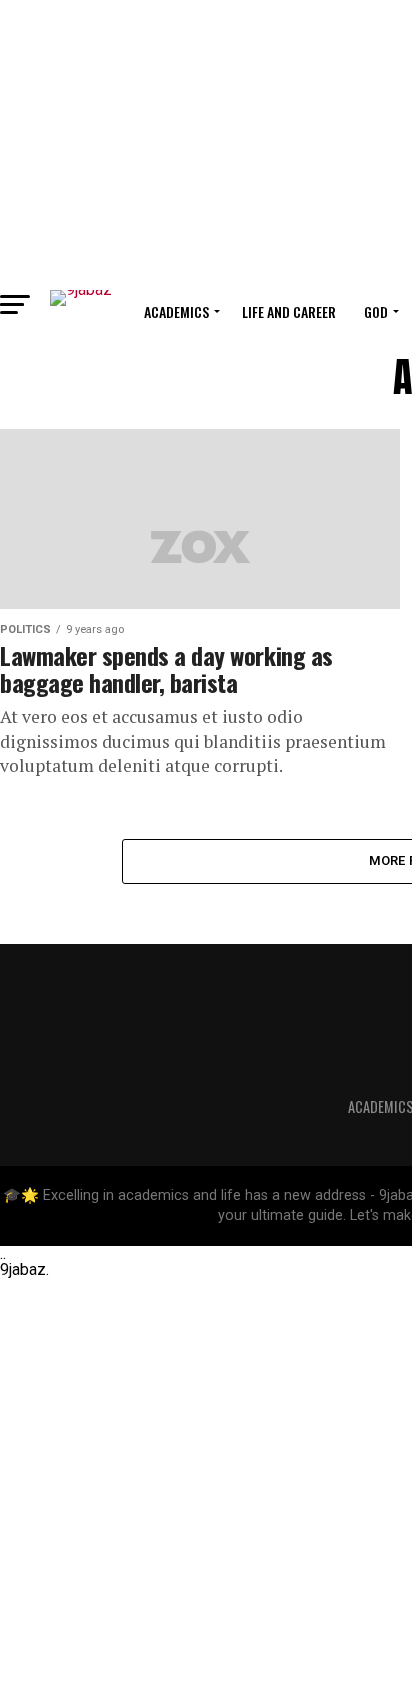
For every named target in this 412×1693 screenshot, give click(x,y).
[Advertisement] (206, 140)
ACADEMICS (176, 311)
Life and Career (289, 311)
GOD (376, 311)
